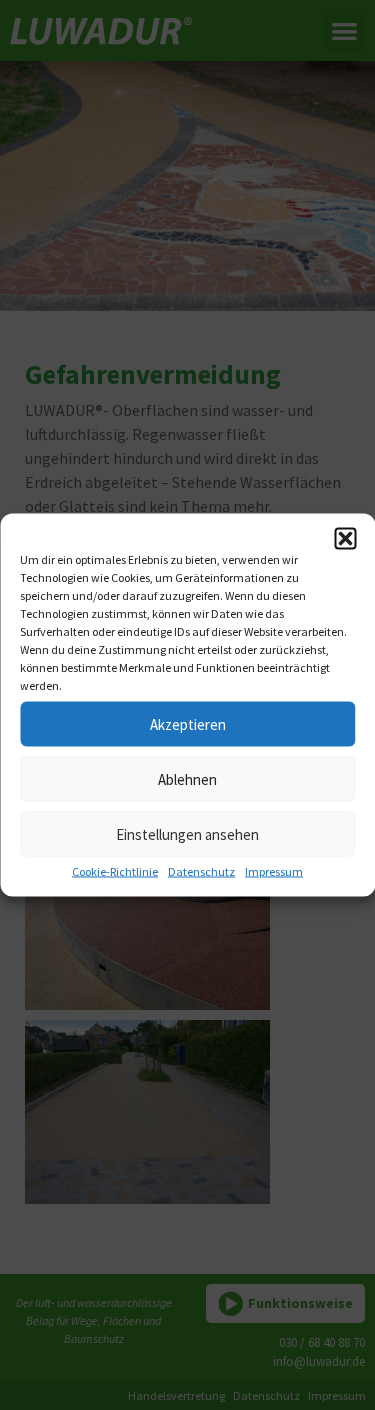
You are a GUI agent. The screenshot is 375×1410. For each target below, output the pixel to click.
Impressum (274, 871)
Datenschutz (201, 871)
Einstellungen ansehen (187, 833)
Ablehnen (187, 778)
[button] (345, 539)
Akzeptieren (188, 723)
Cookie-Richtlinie (115, 871)
